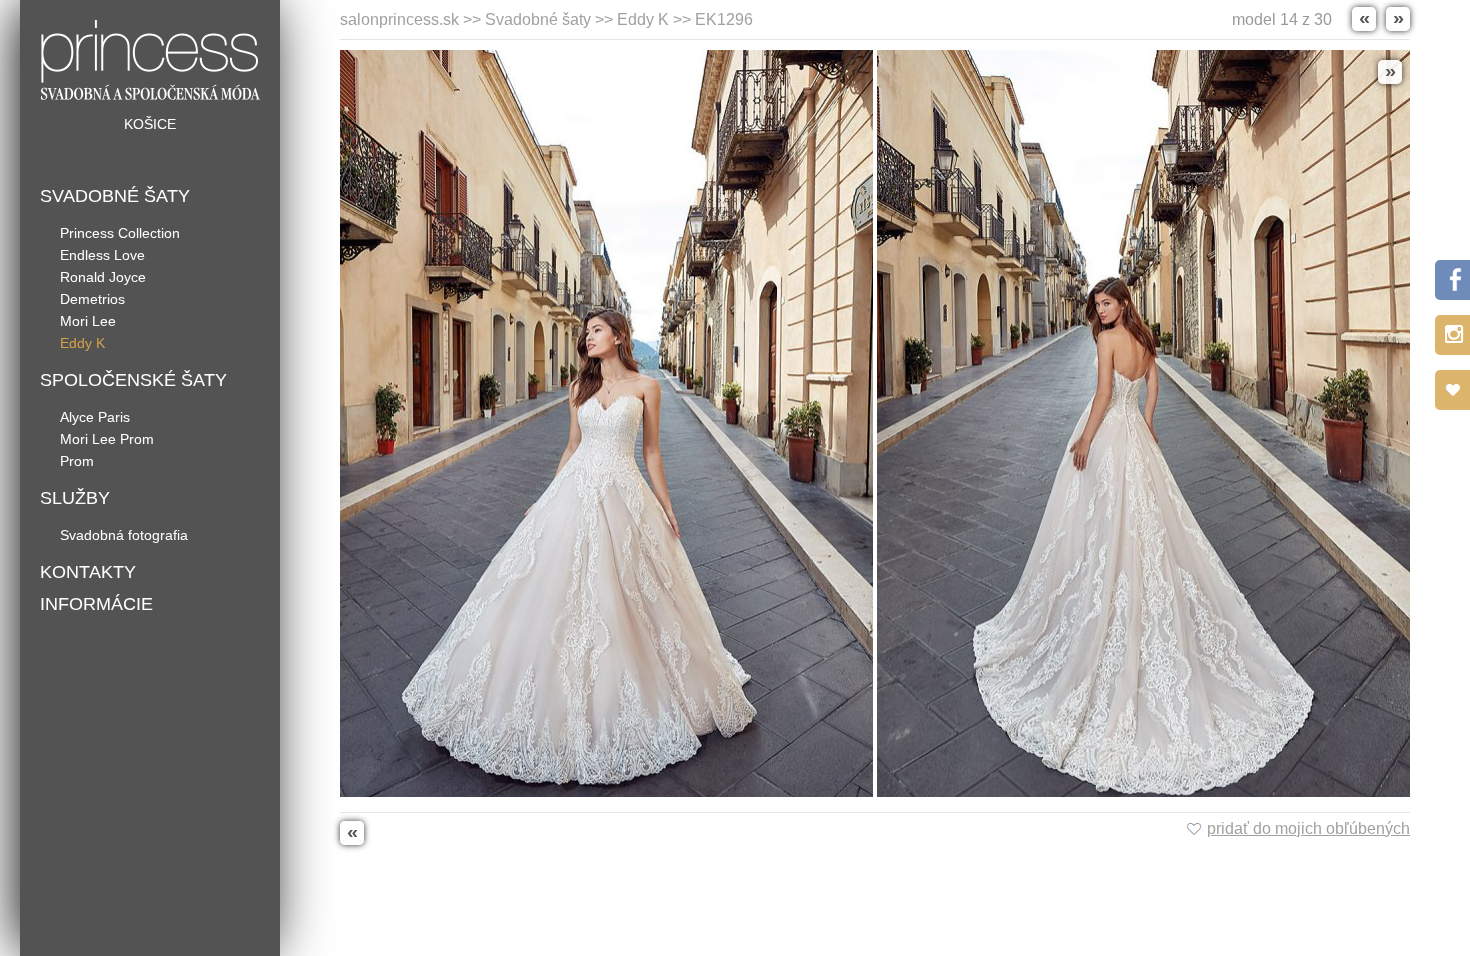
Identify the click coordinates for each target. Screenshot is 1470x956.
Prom (77, 461)
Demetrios (92, 299)
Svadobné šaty (115, 196)
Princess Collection (120, 233)
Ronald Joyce (103, 277)
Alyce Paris (95, 417)
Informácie (96, 604)
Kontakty (88, 572)
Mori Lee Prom (107, 439)
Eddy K (82, 343)
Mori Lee (88, 321)
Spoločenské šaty (133, 380)
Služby (75, 498)
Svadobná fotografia (124, 535)
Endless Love (102, 255)
